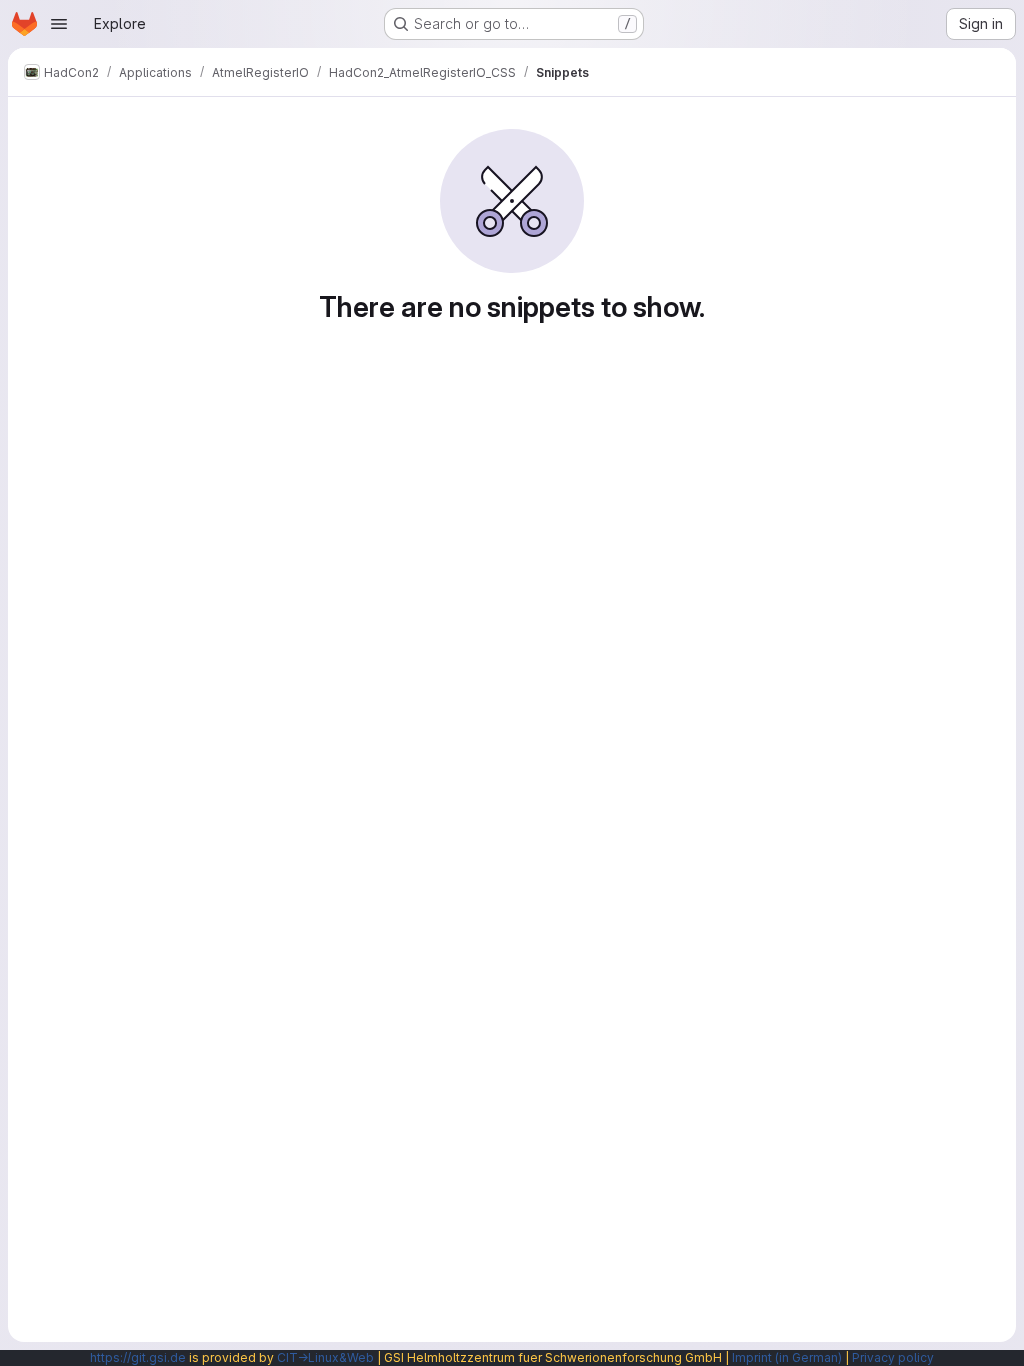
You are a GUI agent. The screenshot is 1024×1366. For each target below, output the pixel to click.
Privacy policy (893, 1357)
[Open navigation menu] (59, 24)
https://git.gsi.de (138, 1357)
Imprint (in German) (787, 1357)
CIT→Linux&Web (325, 1357)
